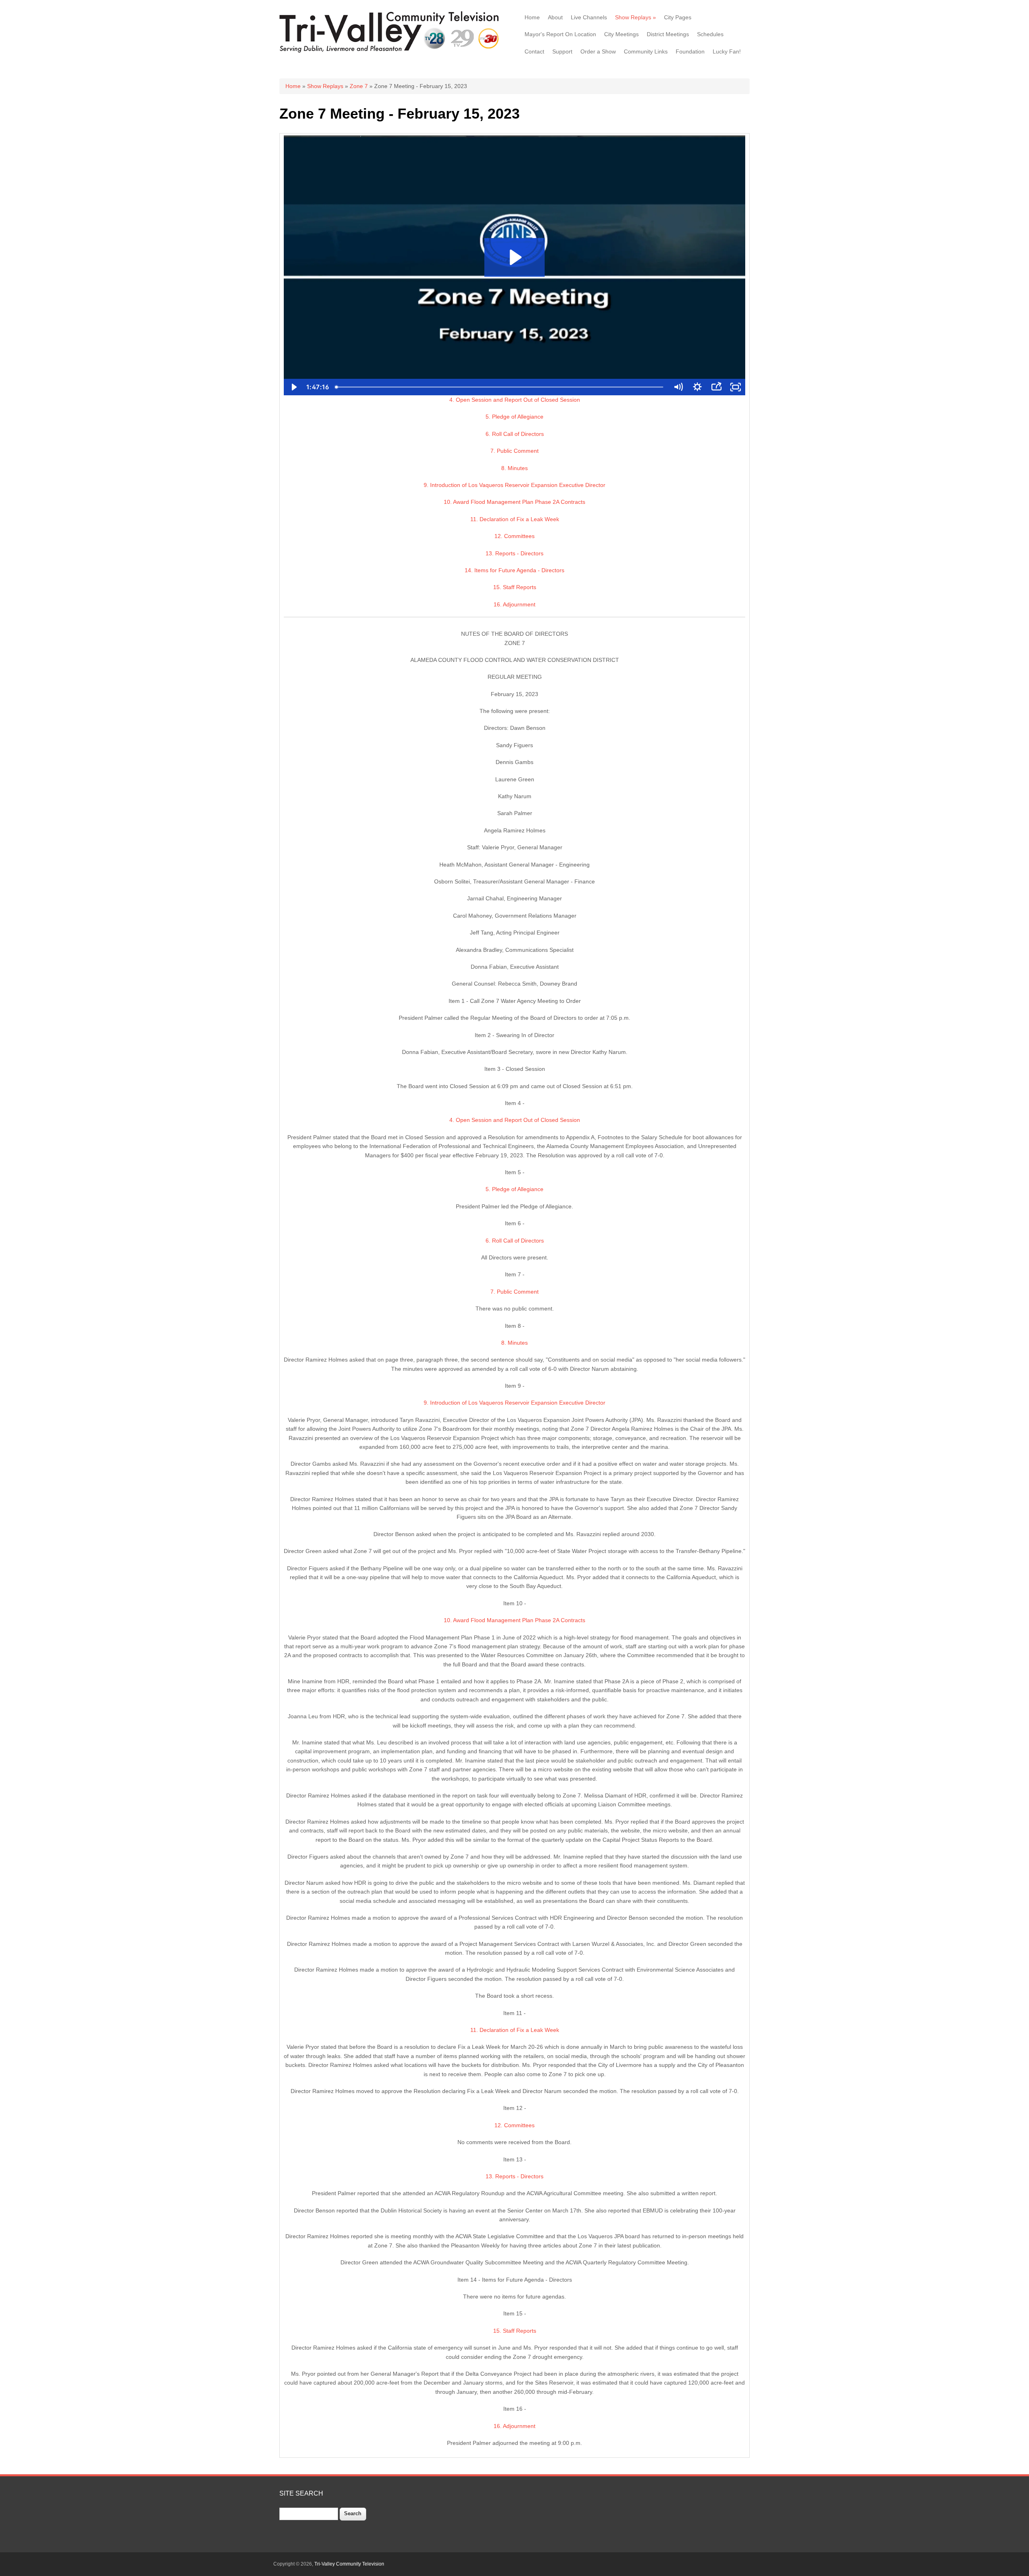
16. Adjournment (514, 604)
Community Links (646, 51)
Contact (534, 51)
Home (532, 17)
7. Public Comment (514, 451)
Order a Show (598, 51)
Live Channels (589, 17)
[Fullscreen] (736, 387)
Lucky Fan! (727, 51)
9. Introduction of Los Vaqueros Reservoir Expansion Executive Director (514, 485)
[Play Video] (293, 387)
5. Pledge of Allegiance (514, 417)
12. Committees (514, 536)
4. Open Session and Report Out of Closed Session (515, 400)
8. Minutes (514, 468)
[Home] (391, 52)
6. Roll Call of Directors (515, 434)
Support (562, 51)
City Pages (678, 17)
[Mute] (678, 387)
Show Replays (635, 17)
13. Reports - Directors (514, 553)
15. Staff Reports (515, 587)
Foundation (690, 51)
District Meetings (668, 34)
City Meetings (621, 34)
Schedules (710, 34)
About (555, 17)
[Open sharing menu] (716, 387)
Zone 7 (359, 86)
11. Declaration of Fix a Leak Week (515, 519)
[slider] (501, 387)
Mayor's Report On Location (560, 34)
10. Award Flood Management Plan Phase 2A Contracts (514, 502)
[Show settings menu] (697, 387)
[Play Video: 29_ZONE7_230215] (514, 257)
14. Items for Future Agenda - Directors (514, 570)
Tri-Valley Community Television (349, 2564)
